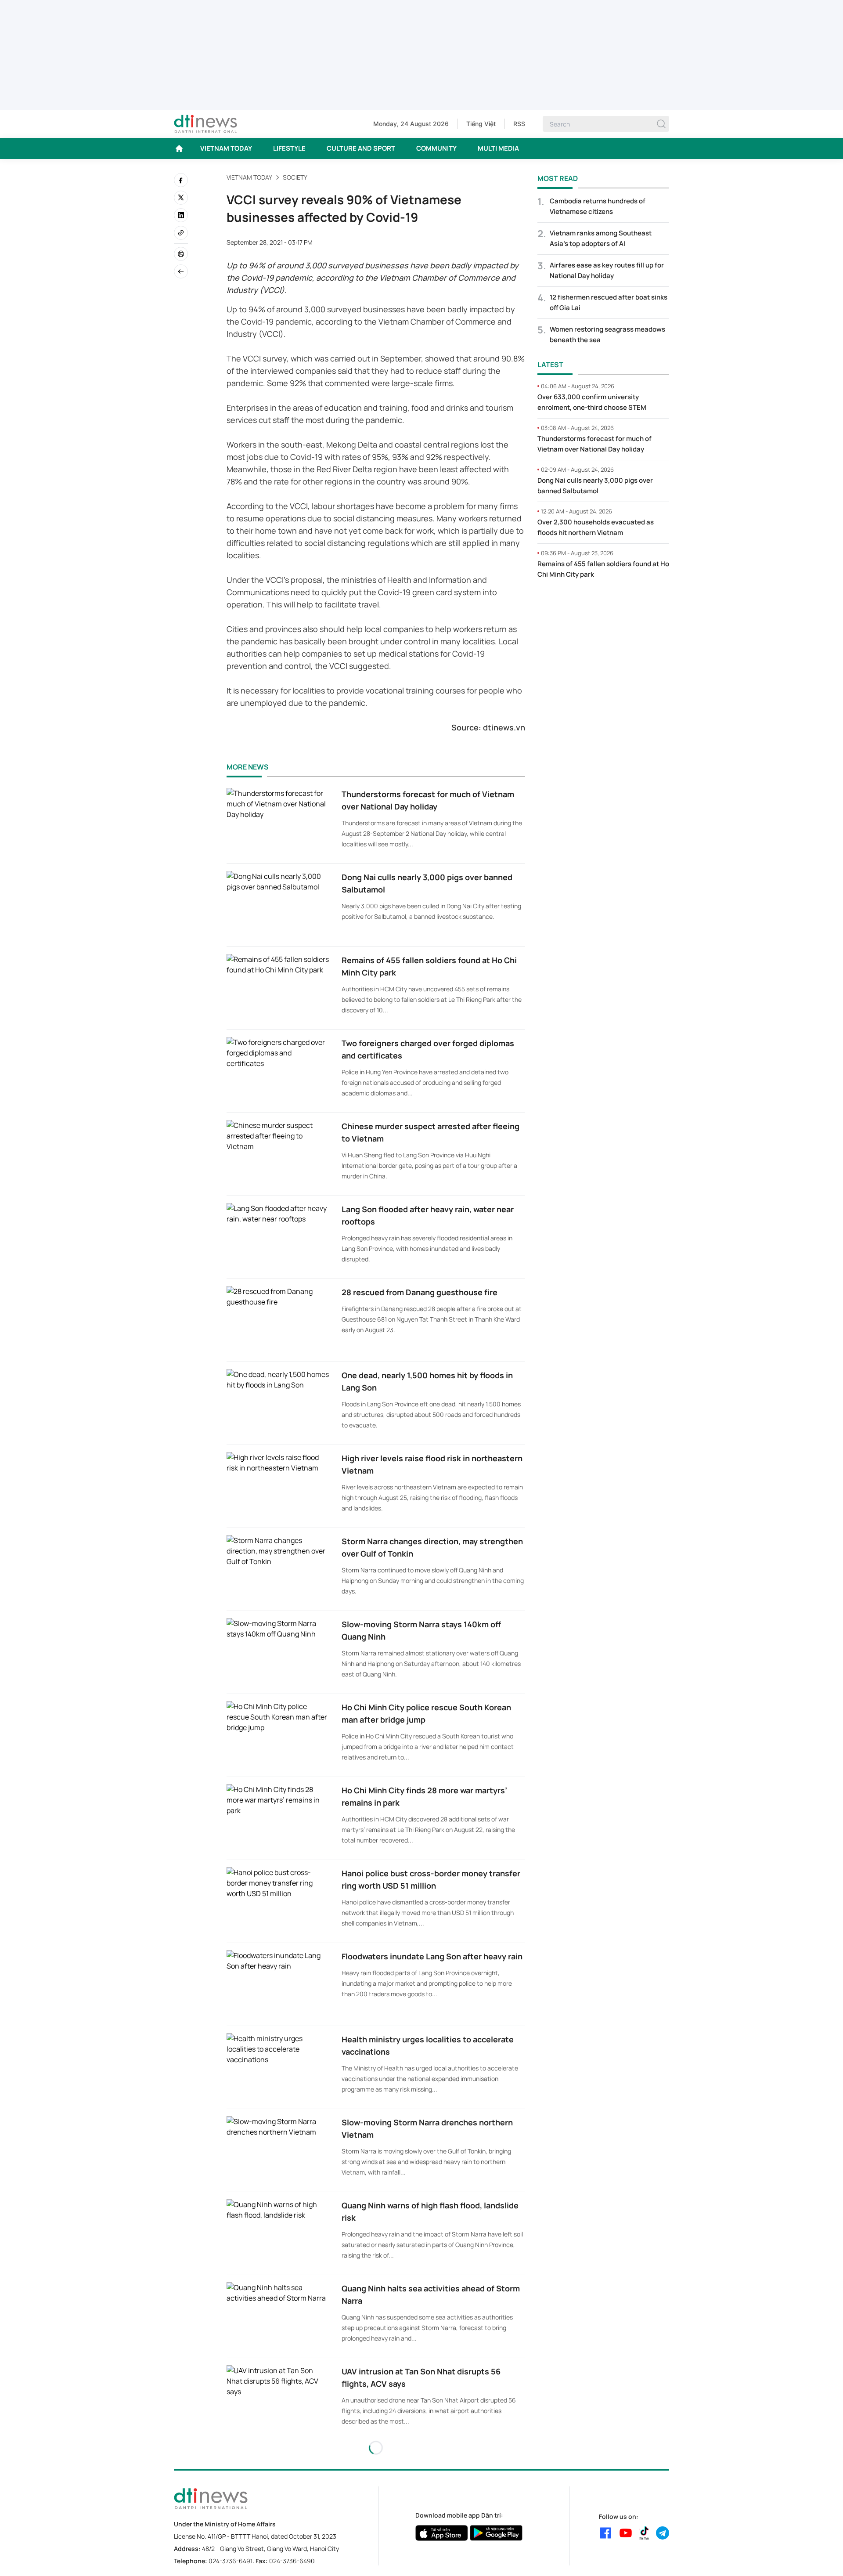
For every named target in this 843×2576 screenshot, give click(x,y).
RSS (519, 124)
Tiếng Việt (481, 124)
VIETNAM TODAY (226, 148)
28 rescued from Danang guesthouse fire (420, 1292)
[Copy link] (181, 233)
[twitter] (181, 198)
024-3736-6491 (231, 2561)
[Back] (181, 271)
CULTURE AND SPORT (361, 148)
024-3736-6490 (292, 2561)
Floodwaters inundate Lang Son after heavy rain (432, 1956)
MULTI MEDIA (498, 148)
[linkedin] (181, 215)
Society (295, 177)
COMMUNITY (436, 148)
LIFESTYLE (289, 148)
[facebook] (181, 180)
